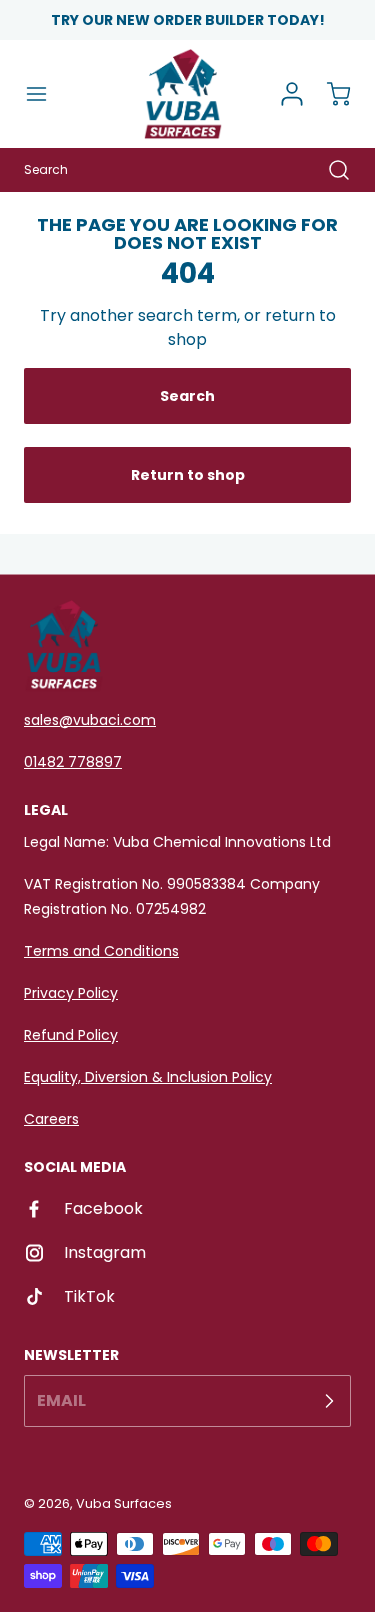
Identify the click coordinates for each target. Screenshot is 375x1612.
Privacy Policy (71, 993)
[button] (46, 94)
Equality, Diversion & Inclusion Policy (148, 1077)
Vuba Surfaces (124, 1503)
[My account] (285, 94)
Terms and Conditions (101, 951)
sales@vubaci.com (90, 720)
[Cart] (329, 94)
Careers (51, 1119)
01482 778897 (73, 762)
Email (61, 1400)
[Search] (329, 170)
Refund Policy (71, 1035)
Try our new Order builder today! (188, 20)
